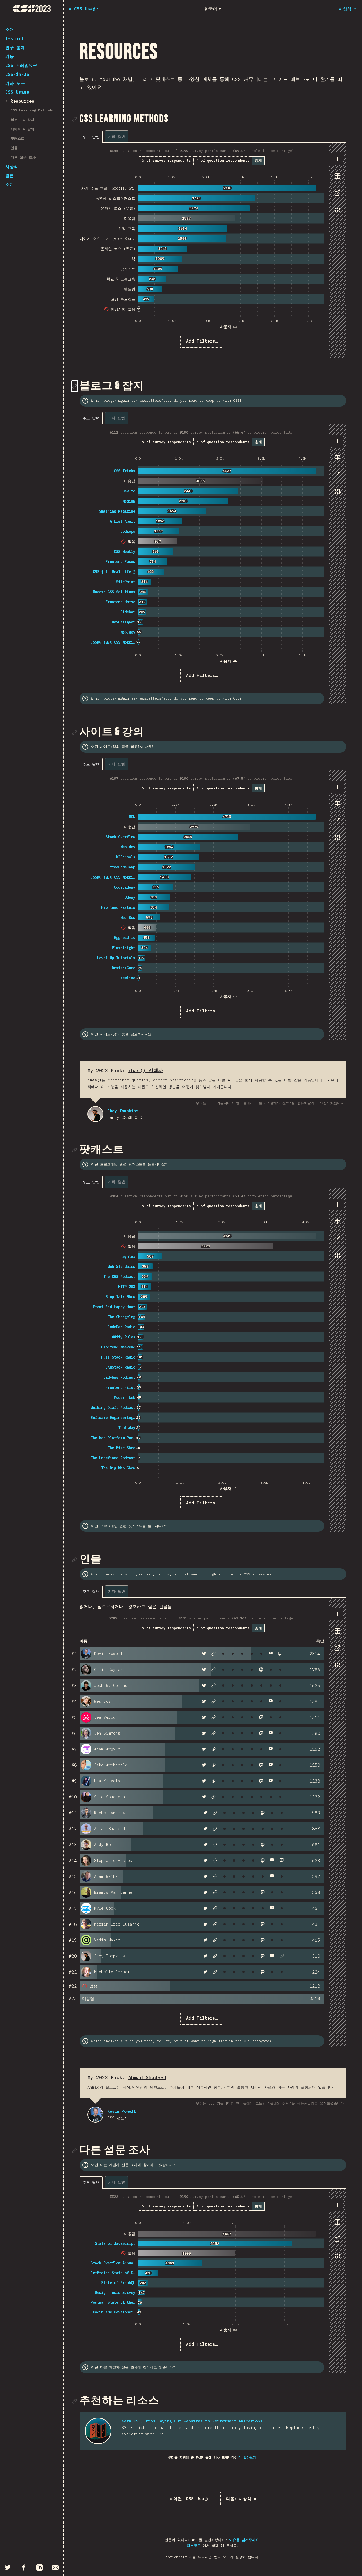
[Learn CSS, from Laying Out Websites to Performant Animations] (98, 2431)
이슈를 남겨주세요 (244, 2540)
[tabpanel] (213, 250)
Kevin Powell (95, 2115)
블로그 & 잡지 (22, 120)
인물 (14, 148)
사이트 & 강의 (22, 129)
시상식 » (241, 2499)
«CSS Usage (189, 2499)
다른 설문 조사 (23, 157)
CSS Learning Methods (32, 110)
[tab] (338, 159)
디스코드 (194, 2546)
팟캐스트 (17, 139)
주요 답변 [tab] (91, 137)
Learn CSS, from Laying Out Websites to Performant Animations (191, 2421)
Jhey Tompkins (95, 1114)
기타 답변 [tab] (117, 136)
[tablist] (105, 136)
